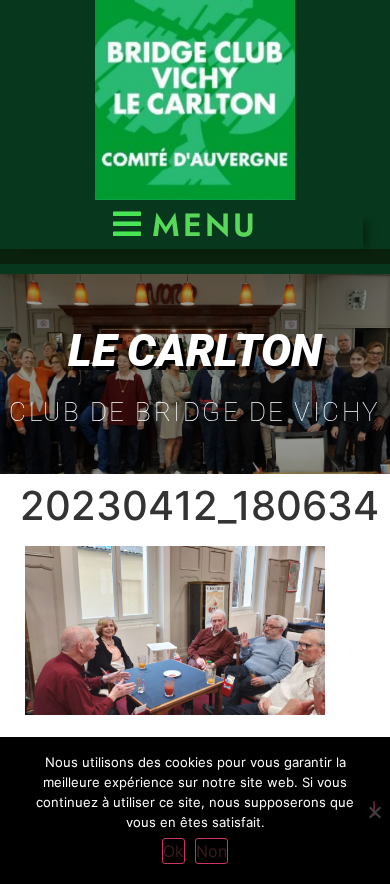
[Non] (374, 808)
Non (211, 851)
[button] (181, 224)
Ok (173, 851)
